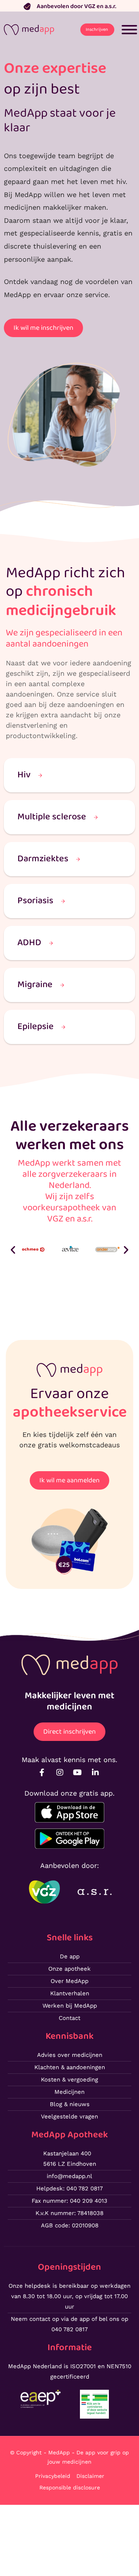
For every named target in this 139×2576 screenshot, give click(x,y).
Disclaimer (90, 2476)
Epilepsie (36, 1027)
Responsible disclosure (70, 2487)
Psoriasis (35, 901)
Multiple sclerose (52, 817)
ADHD (29, 943)
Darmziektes (43, 859)
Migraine (35, 985)
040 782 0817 (69, 2329)
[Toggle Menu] (129, 30)
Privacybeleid (53, 2476)
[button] (13, 1250)
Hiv (24, 775)
